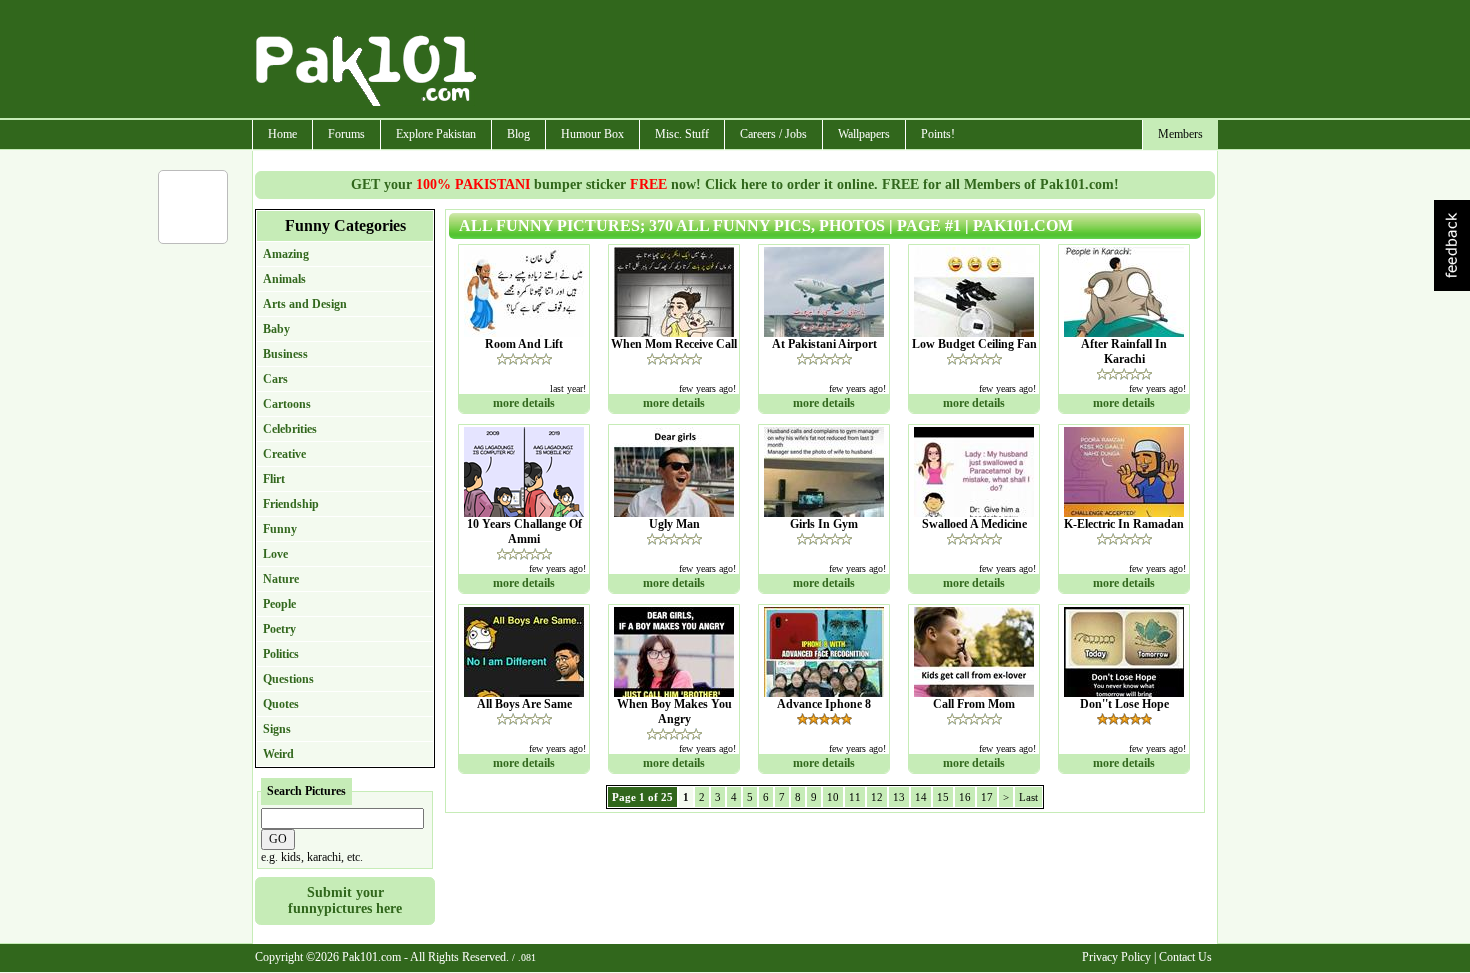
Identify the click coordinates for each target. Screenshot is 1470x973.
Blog (518, 134)
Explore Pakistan (436, 134)
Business (285, 354)
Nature (281, 579)
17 (987, 797)
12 (877, 797)
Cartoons (287, 404)
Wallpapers (864, 134)
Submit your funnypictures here (345, 900)
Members (1180, 134)
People (279, 604)
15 (943, 797)
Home (282, 134)
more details (524, 403)
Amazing (286, 254)
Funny (280, 529)
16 (965, 797)
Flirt (274, 479)
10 (833, 797)
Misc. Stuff (682, 134)
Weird (278, 754)
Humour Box (592, 134)
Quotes (281, 704)
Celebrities (290, 429)
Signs (277, 729)
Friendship (291, 504)
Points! (938, 134)
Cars (275, 379)
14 (921, 797)
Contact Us (1185, 957)
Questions (288, 679)
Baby (276, 329)
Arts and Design (305, 304)
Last (1028, 797)
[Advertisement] (848, 61)
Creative (284, 454)
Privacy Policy (1116, 957)
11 (855, 797)
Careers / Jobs (773, 134)
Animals (284, 279)
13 (899, 797)
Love (275, 554)
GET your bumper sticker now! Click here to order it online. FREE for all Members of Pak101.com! (735, 184)
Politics (281, 654)
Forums (346, 134)
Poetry (279, 629)
